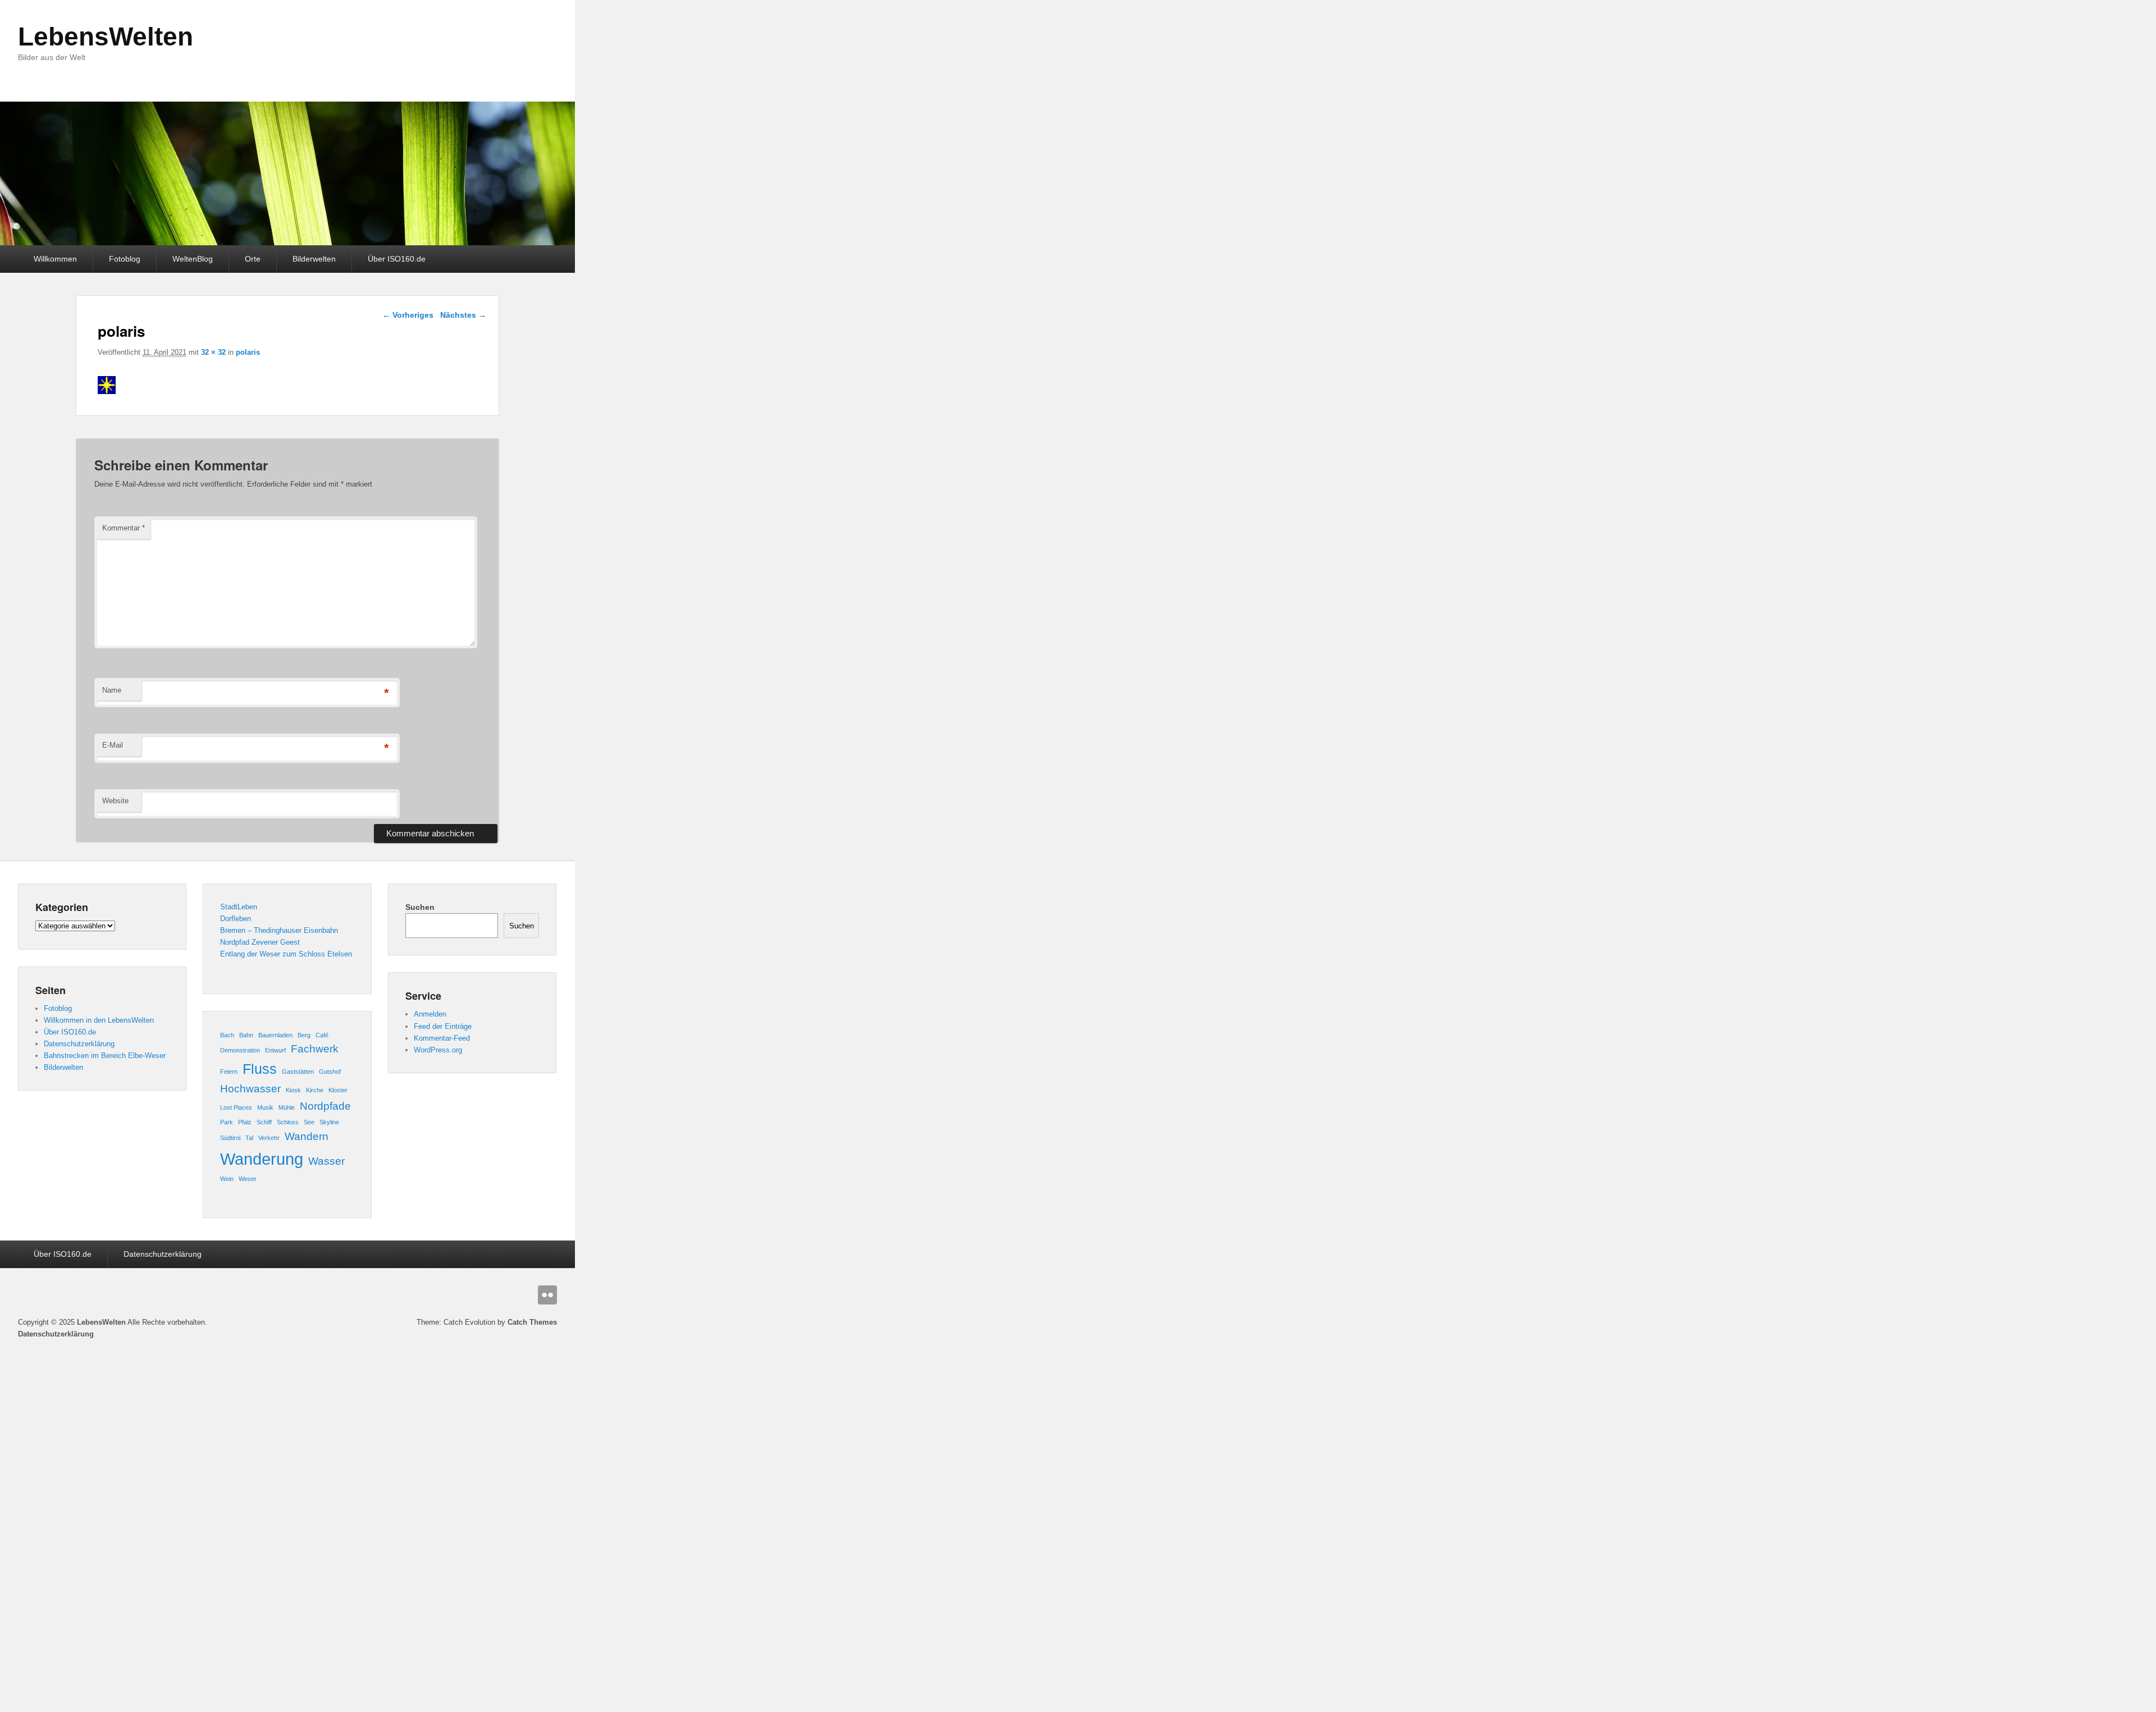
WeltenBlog (193, 259)
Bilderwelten (314, 259)
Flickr (547, 1295)
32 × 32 (213, 352)
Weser (248, 1179)
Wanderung (262, 1159)
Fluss (260, 1069)
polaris (248, 352)
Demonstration (240, 1050)
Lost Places (236, 1107)
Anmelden (430, 1014)
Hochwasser (250, 1089)
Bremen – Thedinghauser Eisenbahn (279, 930)
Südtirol (230, 1138)
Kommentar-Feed (442, 1038)
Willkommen (55, 259)
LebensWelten (106, 36)
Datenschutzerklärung (79, 1044)
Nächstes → (463, 315)
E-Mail (113, 745)
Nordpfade (325, 1106)
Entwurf (275, 1050)
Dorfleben (236, 919)
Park (227, 1122)
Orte (253, 259)
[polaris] (107, 391)
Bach (227, 1035)
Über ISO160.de (397, 259)
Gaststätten (298, 1072)
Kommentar (124, 528)
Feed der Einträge (443, 1026)
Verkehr (269, 1138)
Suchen (420, 907)
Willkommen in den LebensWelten (99, 1020)
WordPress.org (438, 1050)
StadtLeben (239, 907)
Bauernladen (275, 1035)
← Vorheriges (408, 315)
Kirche (315, 1090)
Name (112, 690)
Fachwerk (315, 1049)
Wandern (307, 1136)
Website (115, 801)
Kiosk (293, 1090)
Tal (249, 1138)
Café (322, 1035)
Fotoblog (125, 259)
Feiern (229, 1072)
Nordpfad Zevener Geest (260, 942)
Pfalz (245, 1122)
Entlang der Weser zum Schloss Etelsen (286, 954)
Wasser (326, 1161)
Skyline (329, 1122)
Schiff (264, 1122)
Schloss (288, 1122)
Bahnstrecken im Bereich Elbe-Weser (105, 1056)
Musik (265, 1107)
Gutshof (330, 1072)
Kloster (338, 1090)
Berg (304, 1035)
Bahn (246, 1035)
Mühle (287, 1107)
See (309, 1122)
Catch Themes (532, 1322)
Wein (227, 1179)
